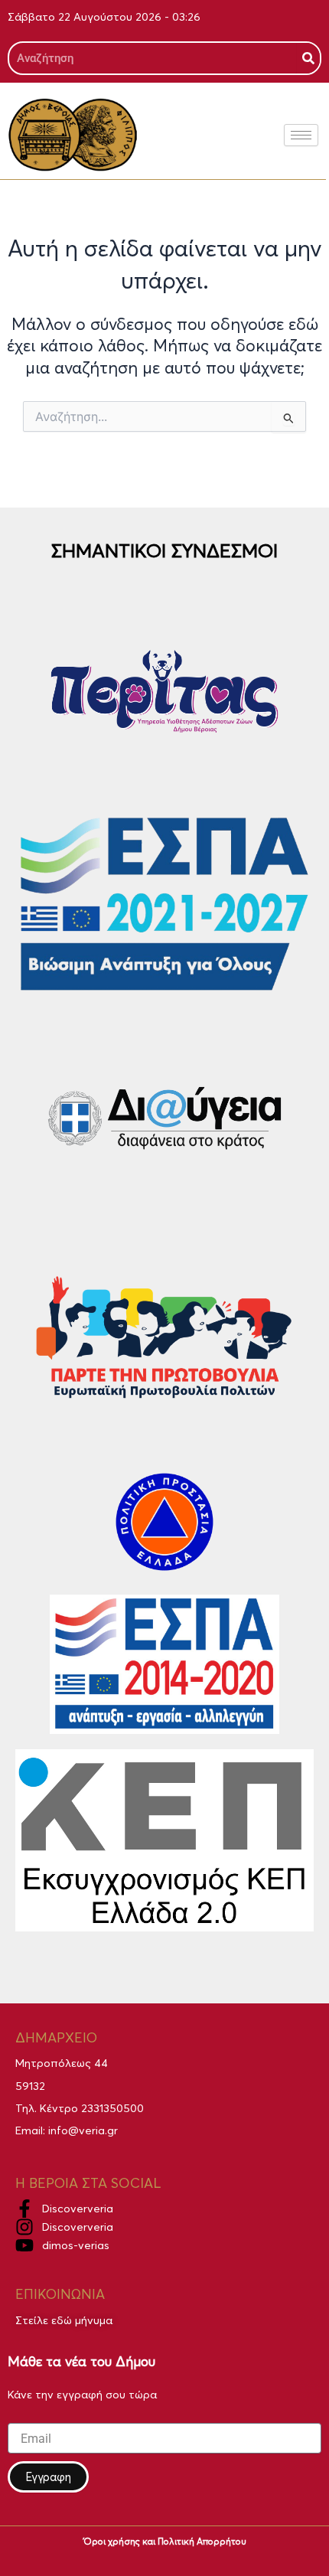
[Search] (308, 58)
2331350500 (112, 2108)
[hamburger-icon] (301, 135)
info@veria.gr (83, 2130)
